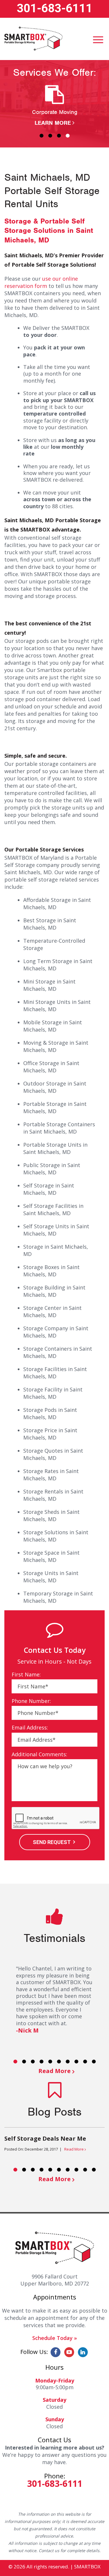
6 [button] (59, 2061)
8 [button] (76, 2061)
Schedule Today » (55, 2338)
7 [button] (68, 2061)
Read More (54, 2071)
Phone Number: (31, 1701)
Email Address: (30, 1728)
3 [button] (59, 136)
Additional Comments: (39, 1754)
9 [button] (85, 2061)
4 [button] (68, 136)
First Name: (26, 1675)
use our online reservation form (41, 282)
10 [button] (94, 2061)
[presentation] (56, 1818)
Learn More (53, 123)
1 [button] (42, 136)
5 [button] (50, 2061)
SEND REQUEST (52, 1842)
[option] (54, 106)
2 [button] (50, 136)
